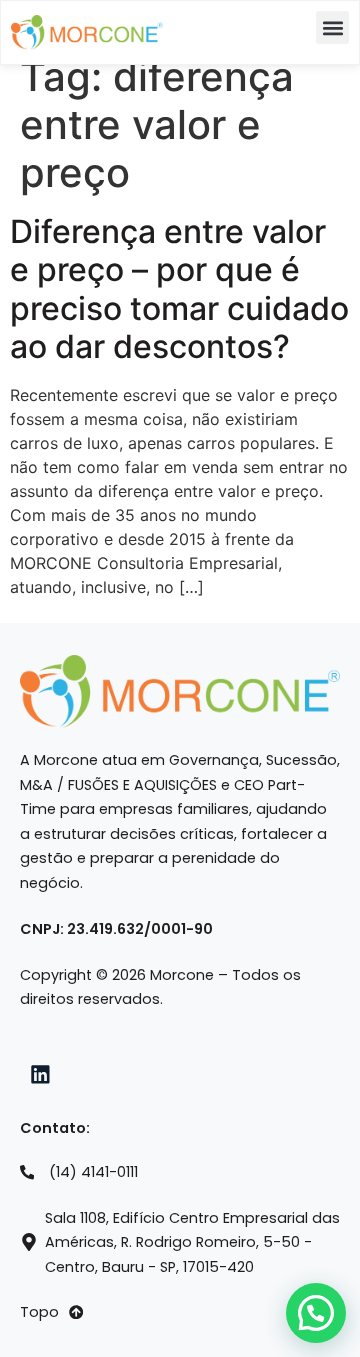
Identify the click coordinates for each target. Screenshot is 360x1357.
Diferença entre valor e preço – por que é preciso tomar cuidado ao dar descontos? (179, 289)
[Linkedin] (41, 1074)
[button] (332, 27)
